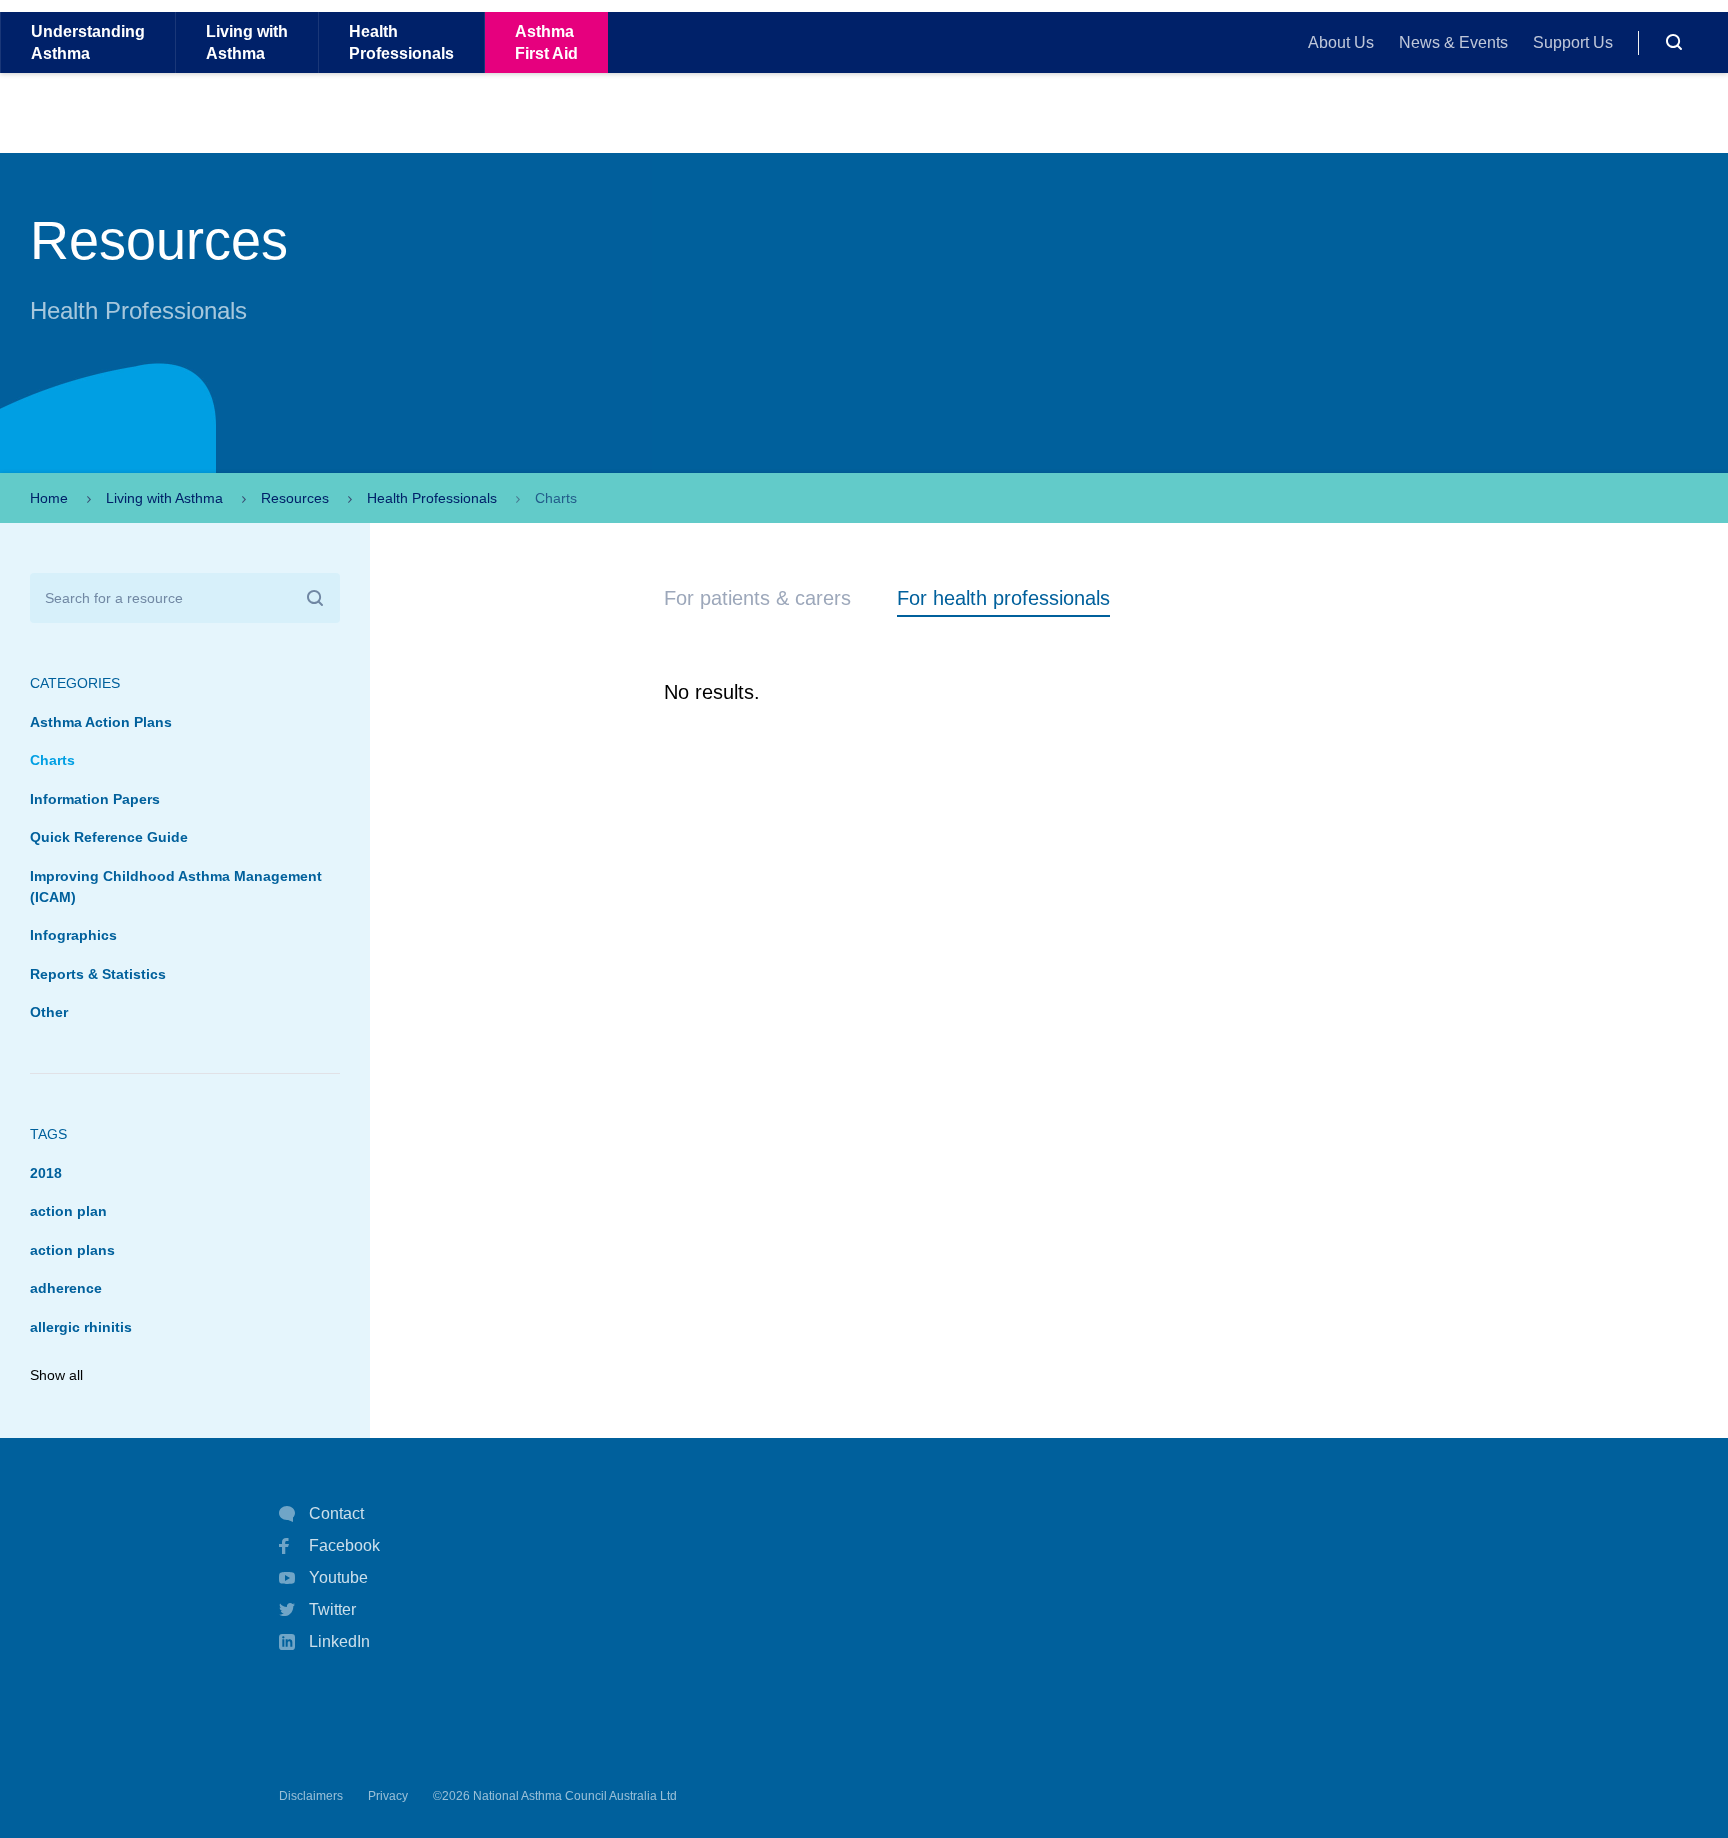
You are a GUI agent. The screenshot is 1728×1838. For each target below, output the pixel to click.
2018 (46, 1173)
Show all (56, 1375)
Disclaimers (311, 1796)
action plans (72, 1250)
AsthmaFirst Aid (546, 42)
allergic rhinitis (81, 1327)
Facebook (344, 1545)
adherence (66, 1288)
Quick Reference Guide (109, 837)
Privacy (388, 1796)
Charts (52, 760)
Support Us (1573, 42)
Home (49, 498)
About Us (1341, 42)
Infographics (73, 935)
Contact (336, 1513)
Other (49, 1012)
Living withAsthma (247, 42)
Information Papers (95, 799)
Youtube (338, 1577)
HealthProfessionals (401, 42)
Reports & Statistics (98, 974)
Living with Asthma (164, 498)
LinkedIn (339, 1641)
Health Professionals (432, 498)
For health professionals (1003, 598)
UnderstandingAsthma (88, 42)
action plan (68, 1211)
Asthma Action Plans (101, 722)
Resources (295, 498)
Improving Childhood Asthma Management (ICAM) (176, 886)
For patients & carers (757, 598)
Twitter (332, 1609)
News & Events (1453, 42)
